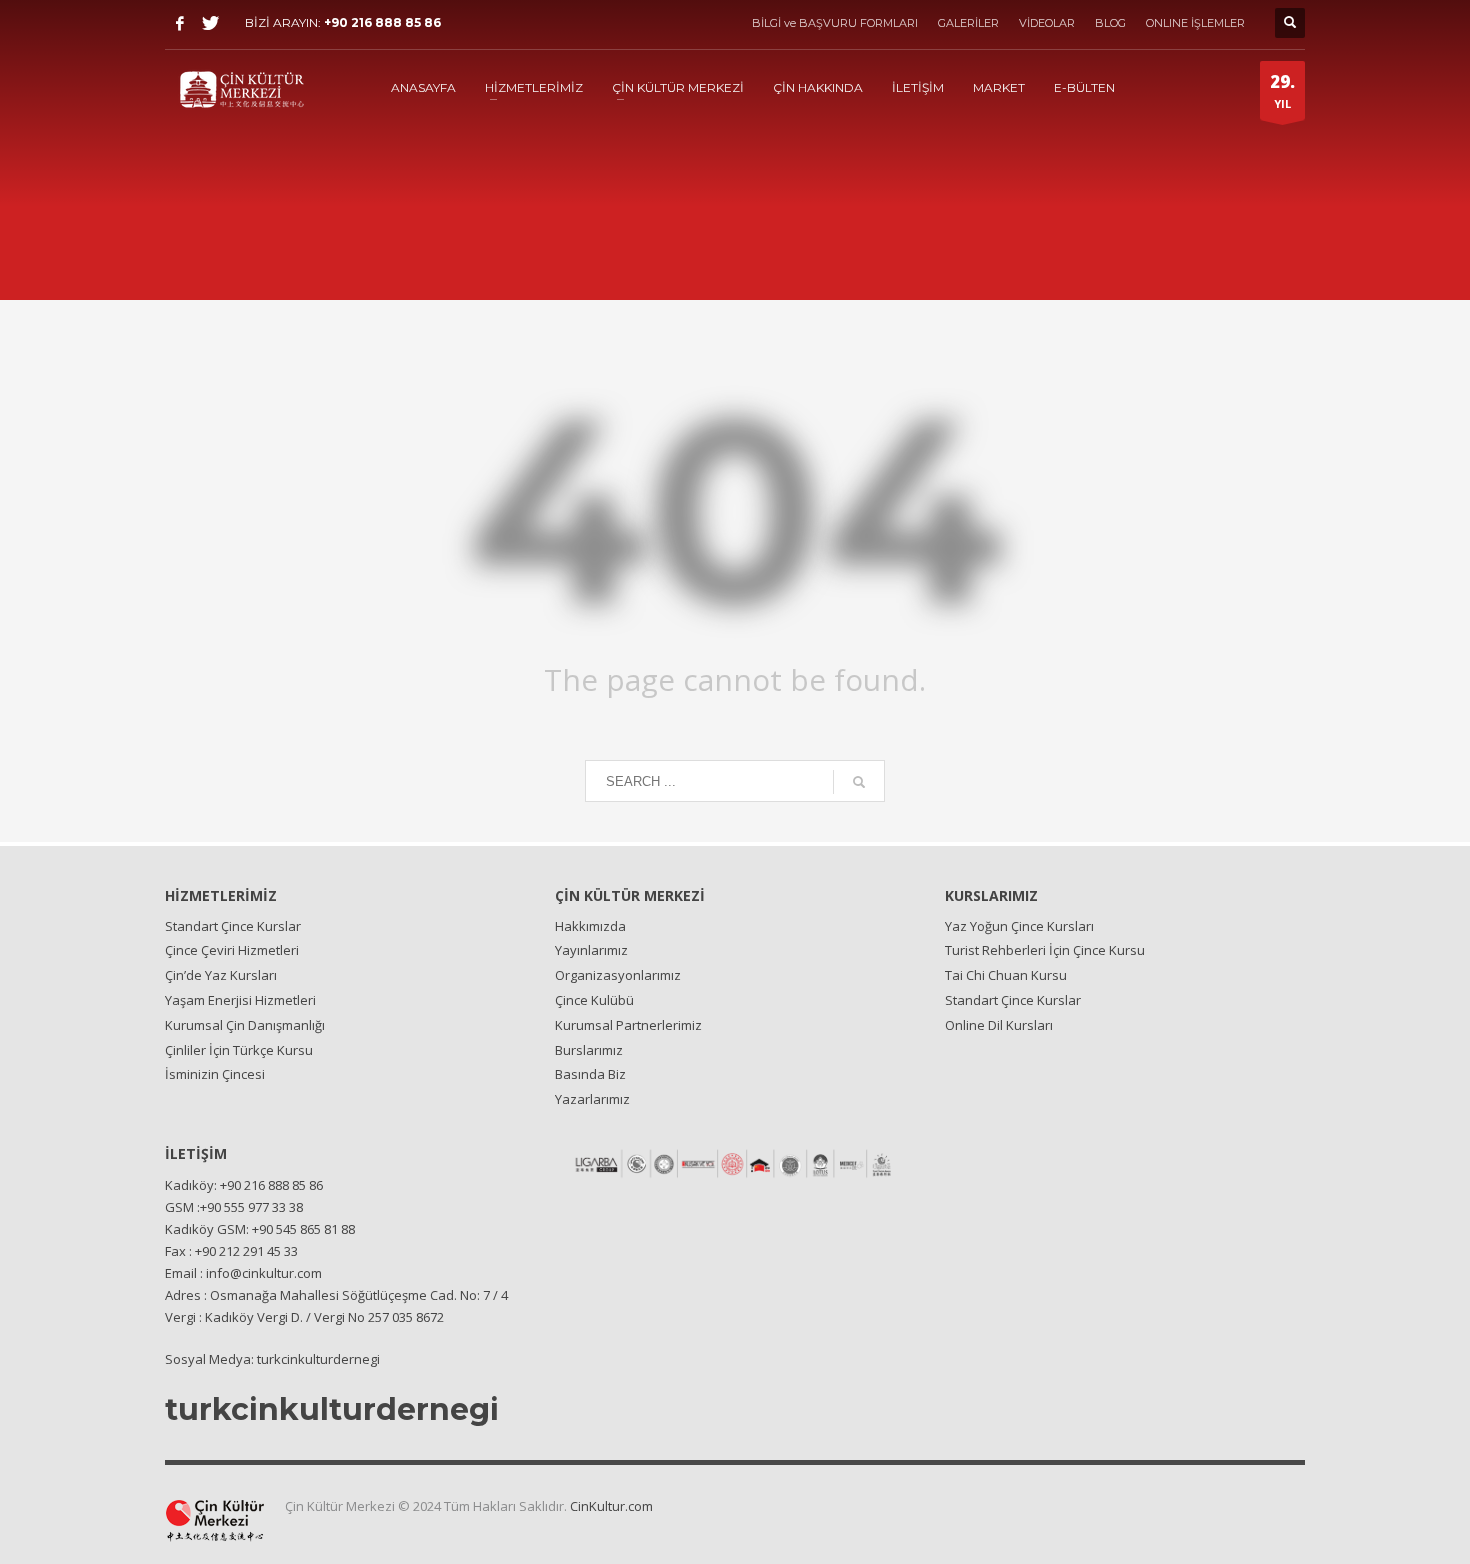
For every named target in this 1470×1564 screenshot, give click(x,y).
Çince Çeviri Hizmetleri (232, 950)
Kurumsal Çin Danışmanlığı (245, 1025)
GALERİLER (968, 23)
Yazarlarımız (592, 1099)
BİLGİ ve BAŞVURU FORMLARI (835, 23)
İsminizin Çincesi (215, 1074)
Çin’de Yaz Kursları (221, 975)
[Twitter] (210, 23)
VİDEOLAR (1047, 23)
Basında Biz (590, 1074)
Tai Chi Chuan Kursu (1006, 975)
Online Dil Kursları (999, 1025)
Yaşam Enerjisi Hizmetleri (240, 1000)
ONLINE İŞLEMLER (1195, 23)
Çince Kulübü (594, 1000)
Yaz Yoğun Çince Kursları (1019, 926)
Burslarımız (589, 1050)
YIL (1282, 90)
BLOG (1110, 23)
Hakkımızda (590, 926)
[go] (859, 782)
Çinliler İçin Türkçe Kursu (239, 1050)
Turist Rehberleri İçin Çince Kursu (1045, 950)
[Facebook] (180, 23)
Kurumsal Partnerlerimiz (628, 1025)
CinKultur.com (611, 1506)
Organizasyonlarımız (618, 975)
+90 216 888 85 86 (382, 22)
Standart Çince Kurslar (233, 926)
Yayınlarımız (591, 950)
